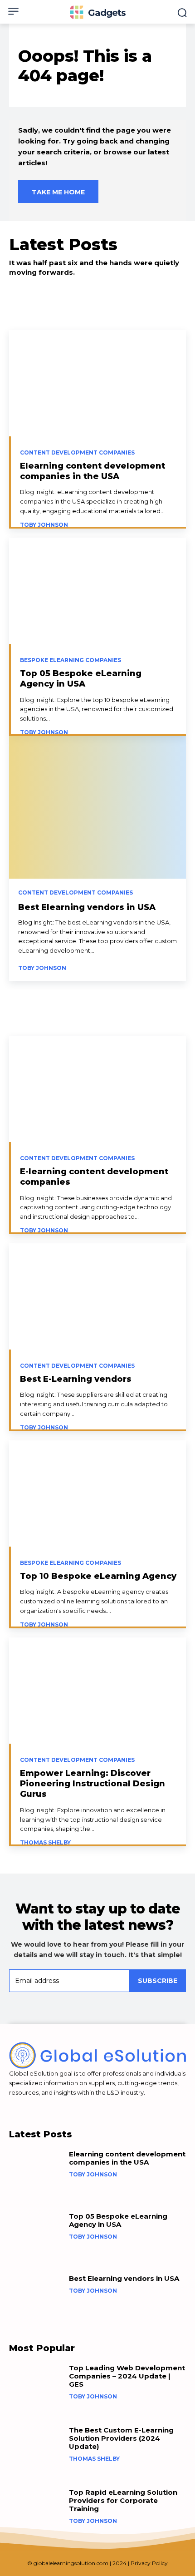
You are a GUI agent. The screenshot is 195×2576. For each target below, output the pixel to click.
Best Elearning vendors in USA (87, 907)
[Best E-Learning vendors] (97, 1296)
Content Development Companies (77, 453)
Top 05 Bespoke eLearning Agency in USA (81, 679)
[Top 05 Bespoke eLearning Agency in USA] (97, 591)
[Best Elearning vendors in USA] (97, 859)
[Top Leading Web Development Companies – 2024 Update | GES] (36, 2388)
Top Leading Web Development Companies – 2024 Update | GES (127, 2376)
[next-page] (170, 965)
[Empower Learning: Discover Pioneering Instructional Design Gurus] (97, 1691)
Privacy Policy (149, 2563)
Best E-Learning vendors (76, 1379)
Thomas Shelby (45, 1842)
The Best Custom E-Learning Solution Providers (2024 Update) (121, 2438)
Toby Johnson (44, 525)
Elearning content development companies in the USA (93, 471)
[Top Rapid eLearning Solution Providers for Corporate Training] (36, 2513)
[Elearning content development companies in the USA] (97, 383)
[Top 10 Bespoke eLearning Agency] (97, 1493)
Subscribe (158, 1981)
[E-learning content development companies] (97, 1089)
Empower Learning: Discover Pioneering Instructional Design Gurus (93, 1784)
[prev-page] (154, 965)
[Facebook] (29, 2106)
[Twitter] (45, 2106)
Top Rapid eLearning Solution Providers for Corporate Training (123, 2500)
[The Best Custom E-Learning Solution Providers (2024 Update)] (36, 2450)
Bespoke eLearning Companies (71, 660)
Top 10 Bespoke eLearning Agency (98, 1576)
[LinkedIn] (13, 2106)
